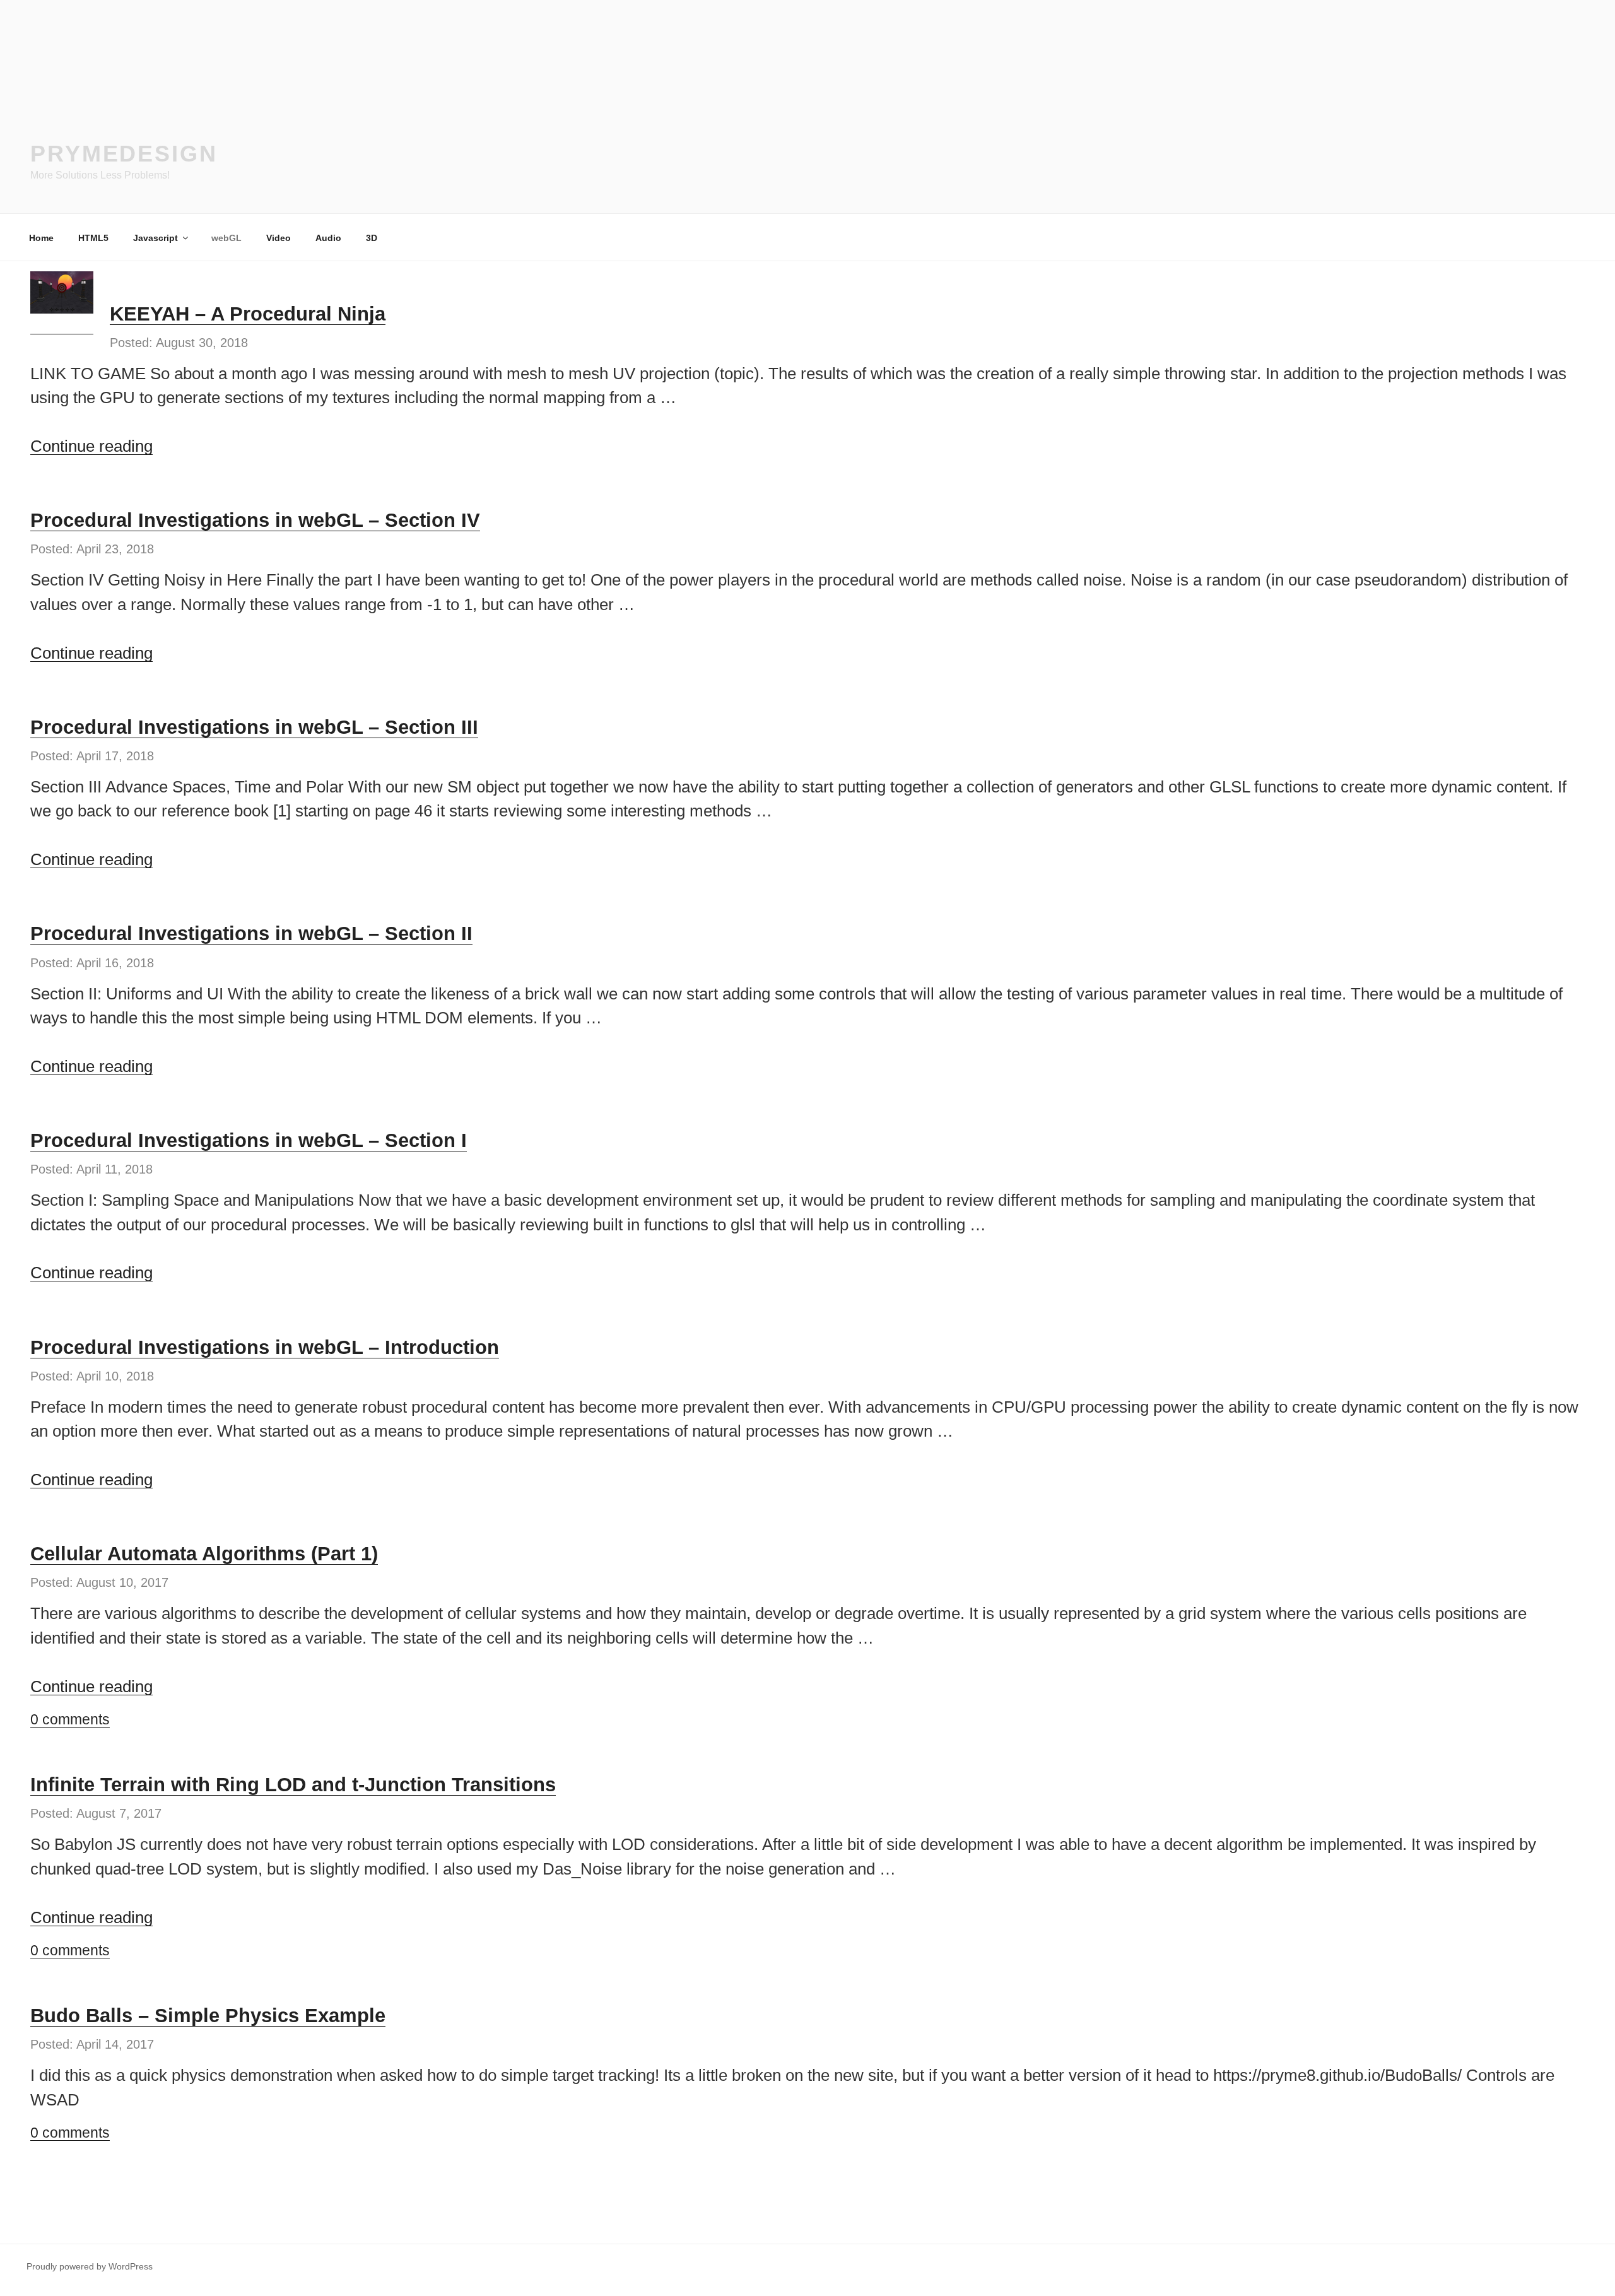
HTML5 (93, 238)
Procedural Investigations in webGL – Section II (251, 933)
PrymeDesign (124, 154)
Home (41, 238)
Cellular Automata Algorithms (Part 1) (204, 1554)
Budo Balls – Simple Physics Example (208, 2016)
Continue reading (91, 446)
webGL (226, 238)
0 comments (70, 1719)
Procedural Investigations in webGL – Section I (249, 1140)
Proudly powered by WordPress (90, 2266)
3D (372, 238)
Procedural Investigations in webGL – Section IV (255, 520)
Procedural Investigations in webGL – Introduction (265, 1347)
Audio (328, 238)
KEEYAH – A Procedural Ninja (248, 314)
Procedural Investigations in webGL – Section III (254, 727)
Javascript (156, 238)
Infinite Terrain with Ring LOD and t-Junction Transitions (293, 1785)
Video (279, 238)
